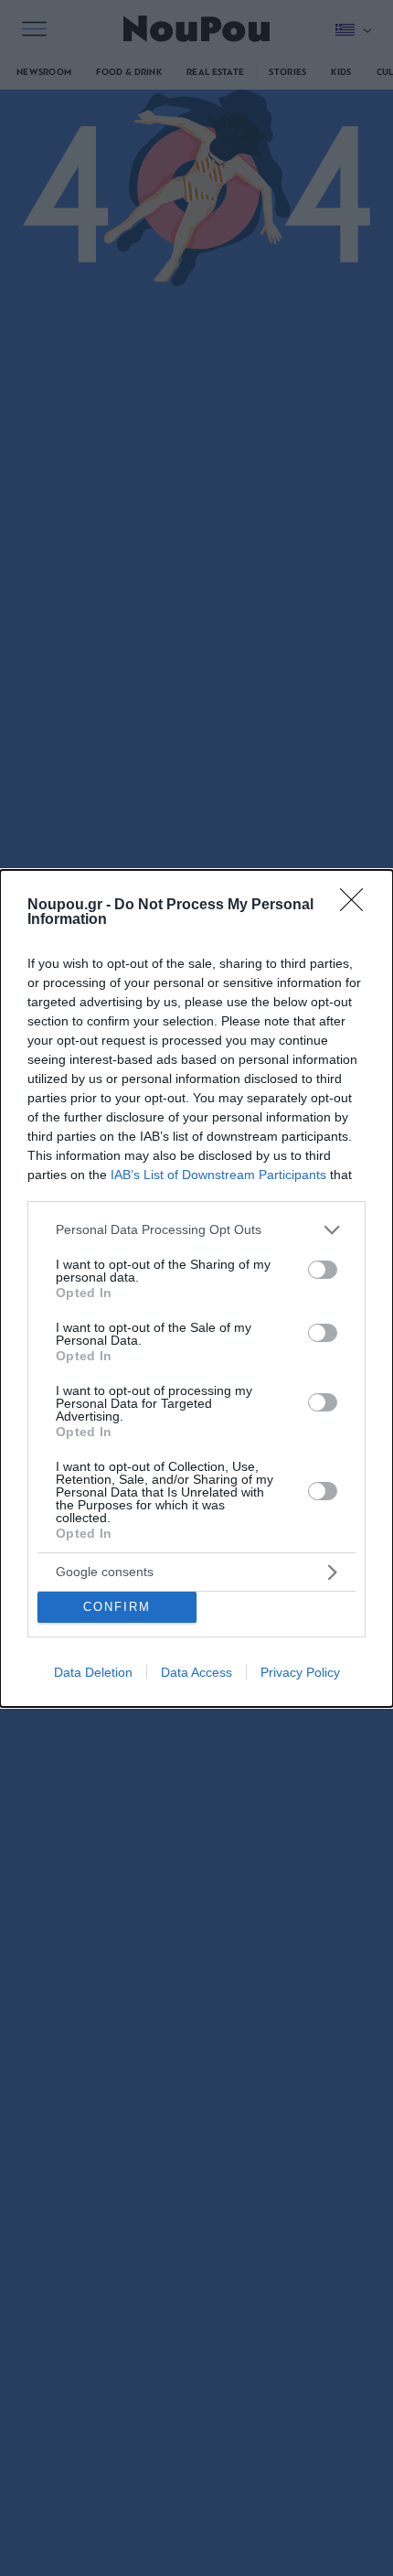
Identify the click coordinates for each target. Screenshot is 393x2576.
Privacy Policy (300, 1672)
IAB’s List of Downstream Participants (218, 1175)
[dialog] (196, 1288)
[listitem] (196, 1230)
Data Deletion (93, 1672)
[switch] (323, 1270)
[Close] (357, 906)
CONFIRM (117, 1607)
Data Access (196, 1672)
